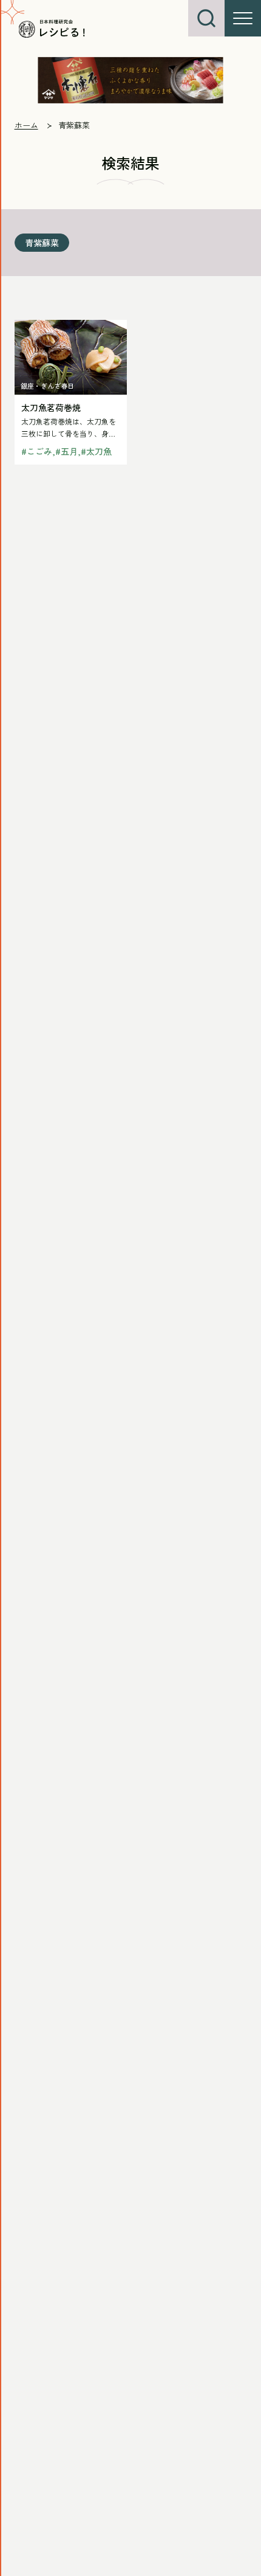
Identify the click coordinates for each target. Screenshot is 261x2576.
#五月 (66, 451)
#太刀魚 (96, 451)
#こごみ (37, 451)
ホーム (26, 125)
